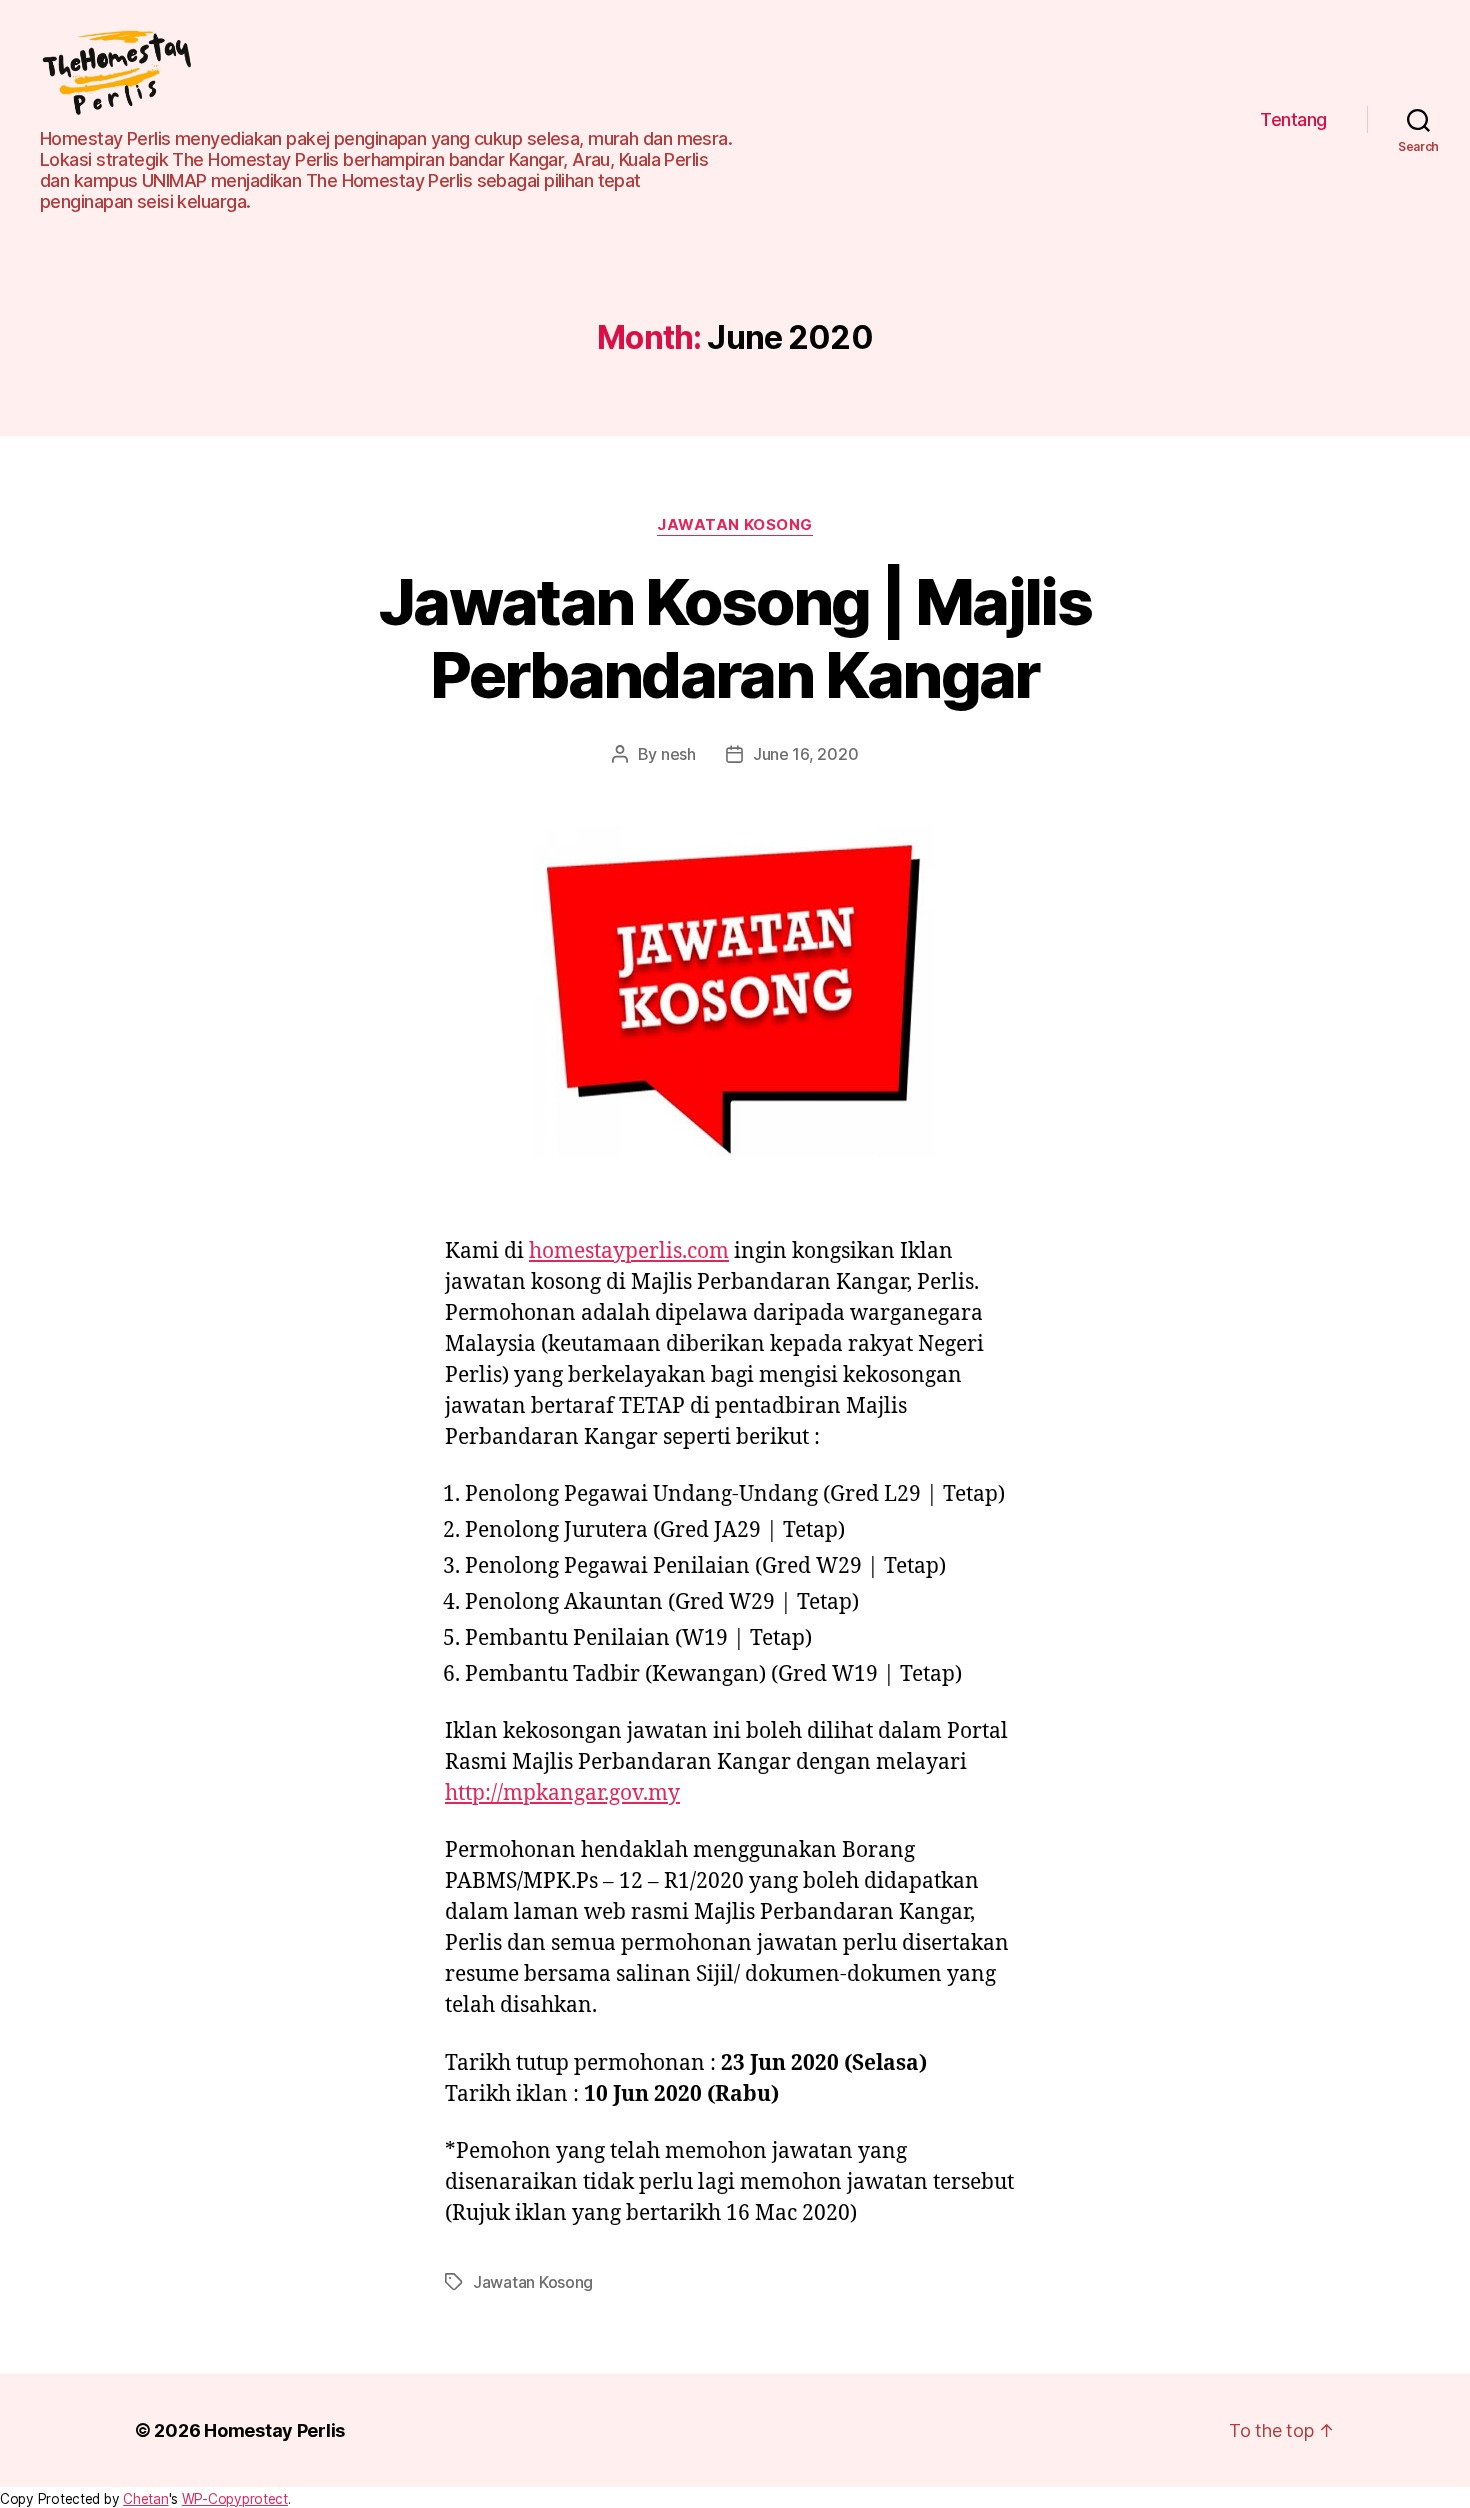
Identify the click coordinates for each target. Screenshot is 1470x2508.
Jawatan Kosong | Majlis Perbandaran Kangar (735, 638)
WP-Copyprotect (235, 2499)
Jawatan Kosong (533, 2282)
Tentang (1293, 119)
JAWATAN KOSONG (735, 525)
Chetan (145, 2499)
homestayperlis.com (629, 1251)
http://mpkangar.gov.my (562, 1793)
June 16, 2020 (806, 754)
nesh (678, 754)
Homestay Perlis (274, 2430)
